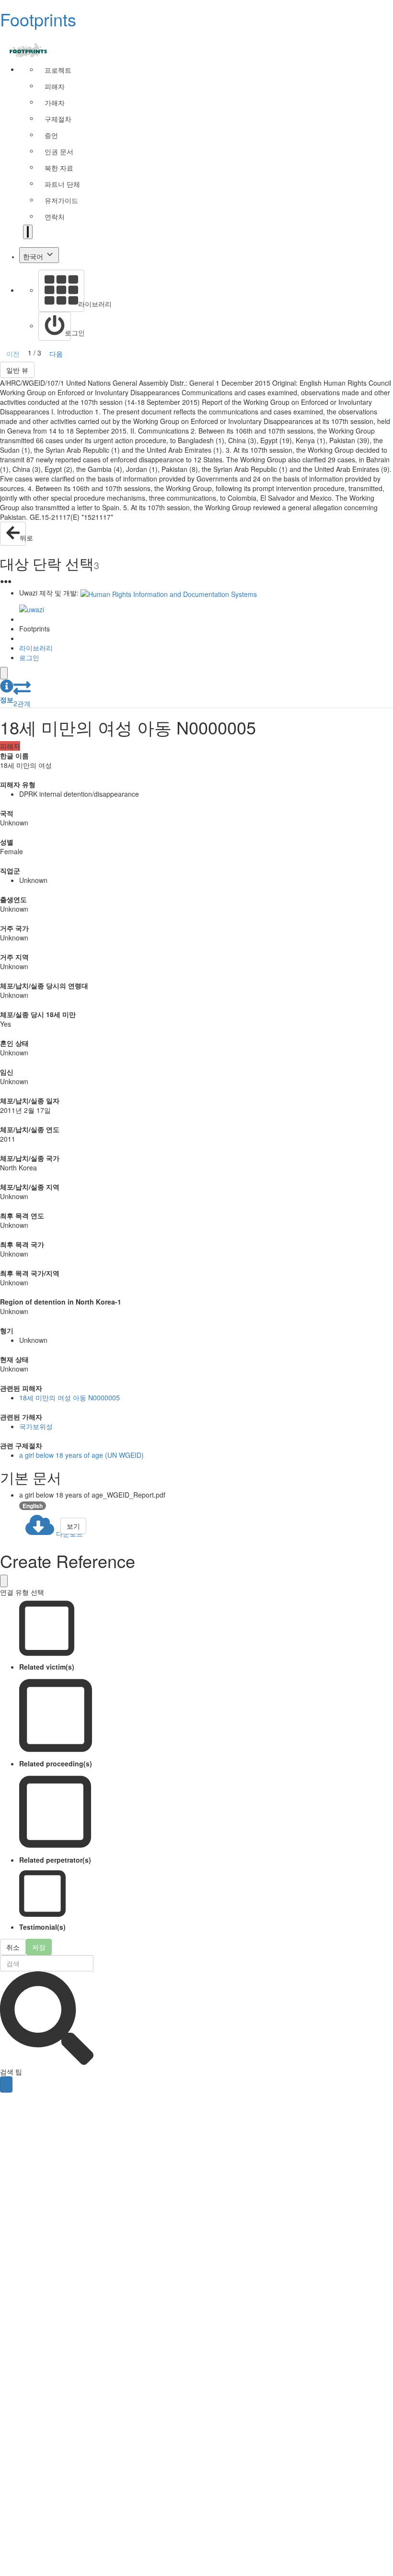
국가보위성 (36, 1426)
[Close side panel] (4, 673)
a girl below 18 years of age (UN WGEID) (81, 1455)
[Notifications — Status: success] (28, 232)
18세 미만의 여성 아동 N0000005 (69, 1397)
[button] (7, 692)
